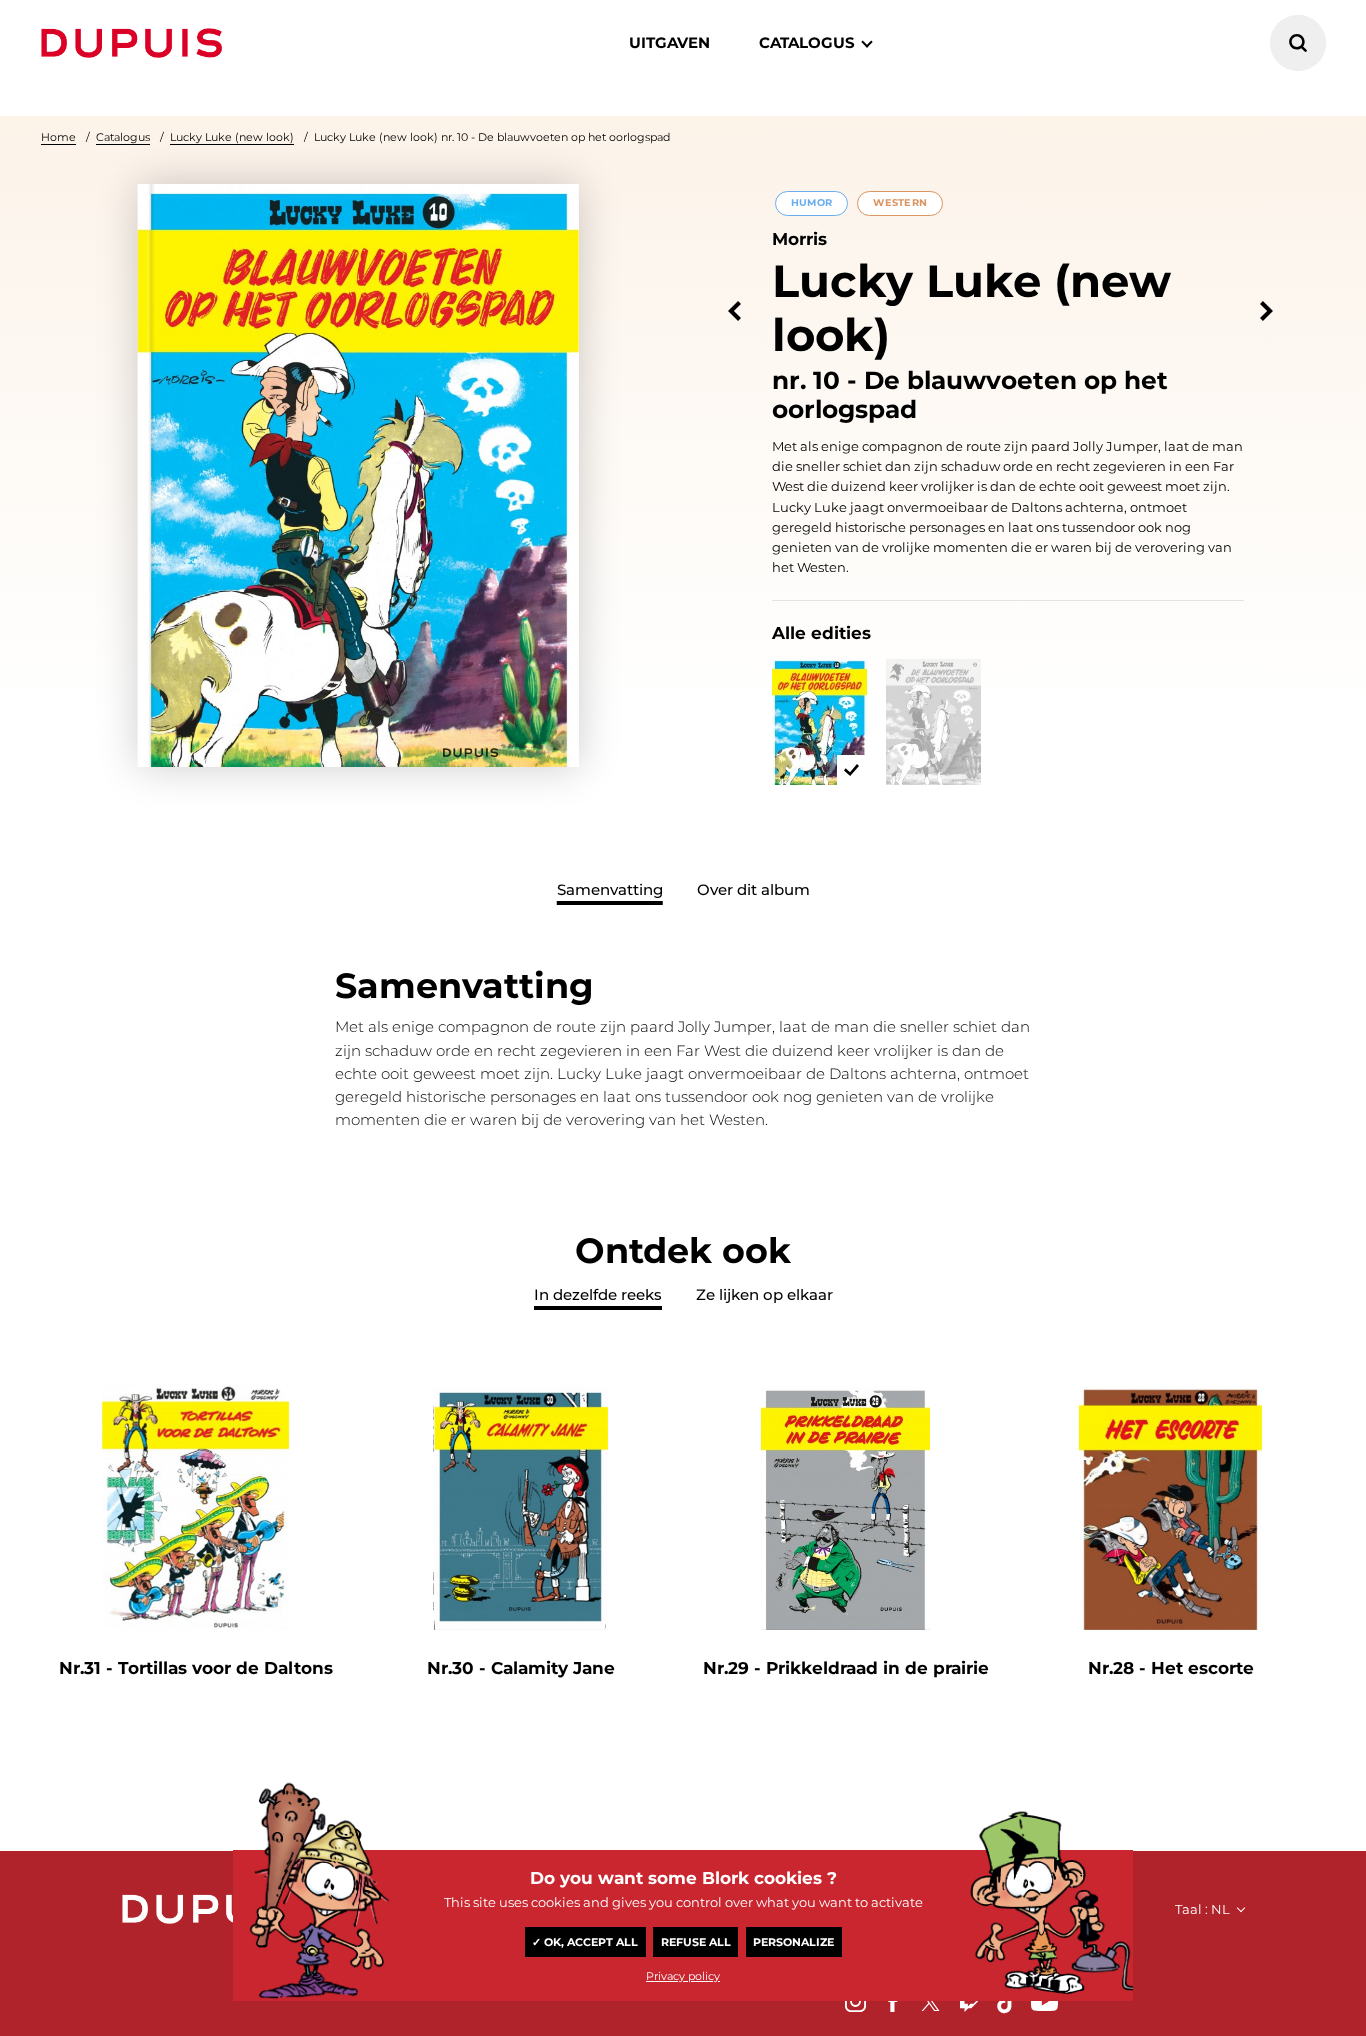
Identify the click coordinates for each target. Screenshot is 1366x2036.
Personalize (793, 1942)
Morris (799, 239)
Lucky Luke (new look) (232, 137)
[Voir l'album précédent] (734, 311)
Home (58, 137)
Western (900, 202)
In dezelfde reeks (598, 1294)
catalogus (807, 42)
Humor (811, 202)
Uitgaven (669, 42)
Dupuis (136, 43)
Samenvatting (610, 889)
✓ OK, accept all (585, 1942)
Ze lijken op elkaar (764, 1294)
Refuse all (696, 1942)
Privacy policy (683, 1976)
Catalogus (123, 137)
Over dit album (753, 889)
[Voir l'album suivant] (1266, 311)
